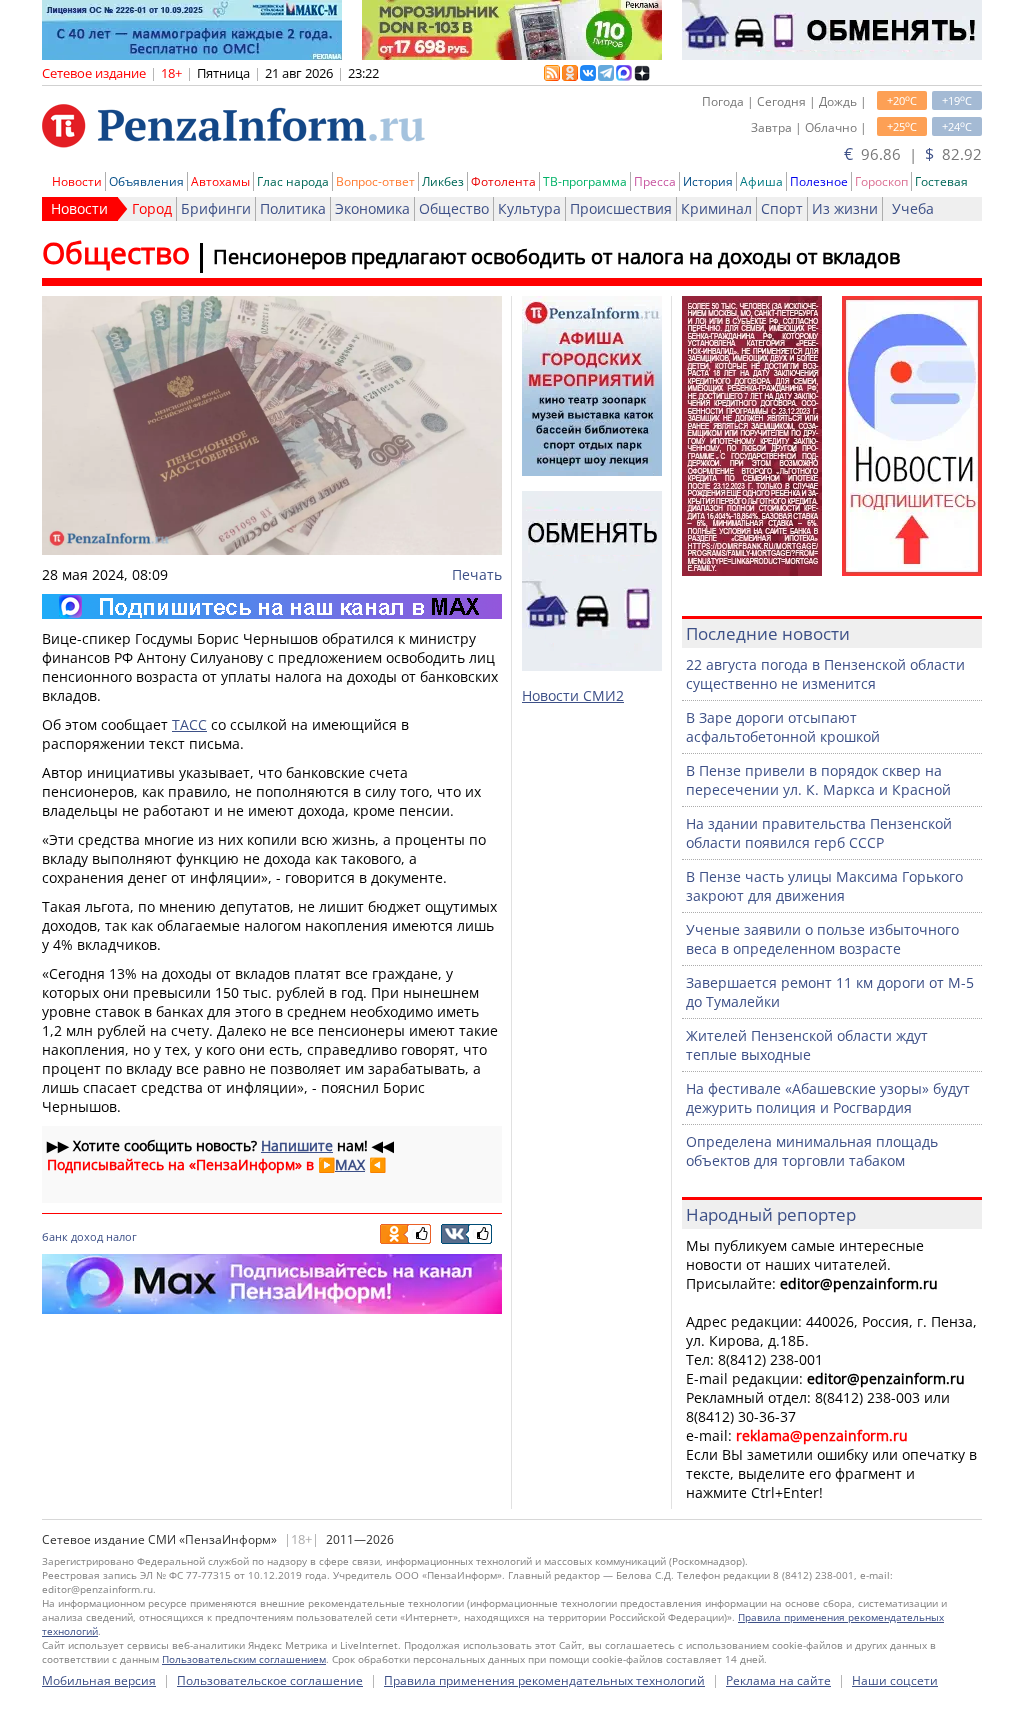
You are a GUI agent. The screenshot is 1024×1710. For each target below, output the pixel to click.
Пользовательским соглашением (244, 1659)
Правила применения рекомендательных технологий (544, 1680)
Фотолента (503, 181)
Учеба (913, 208)
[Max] (272, 606)
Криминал (716, 208)
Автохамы (220, 181)
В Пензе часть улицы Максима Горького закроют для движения (824, 886)
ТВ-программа (585, 181)
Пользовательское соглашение (270, 1680)
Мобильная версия (99, 1680)
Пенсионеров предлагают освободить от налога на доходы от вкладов (556, 256)
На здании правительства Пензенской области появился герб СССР (819, 833)
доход (87, 1236)
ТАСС (189, 724)
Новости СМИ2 (573, 695)
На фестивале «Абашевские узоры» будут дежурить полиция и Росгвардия (828, 1098)
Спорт (782, 208)
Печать (477, 574)
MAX (350, 1164)
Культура (529, 208)
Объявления (146, 181)
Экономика (372, 208)
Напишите (297, 1145)
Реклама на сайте (778, 1680)
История (708, 181)
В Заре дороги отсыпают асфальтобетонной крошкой (783, 727)
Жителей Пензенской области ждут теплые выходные (807, 1045)
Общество (454, 208)
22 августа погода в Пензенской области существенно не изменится (825, 674)
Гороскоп (881, 181)
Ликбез (443, 181)
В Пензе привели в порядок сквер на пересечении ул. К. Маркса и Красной (818, 780)
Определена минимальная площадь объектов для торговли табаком (812, 1151)
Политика (293, 208)
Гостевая (941, 181)
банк (55, 1236)
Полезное (819, 181)
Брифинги (216, 208)
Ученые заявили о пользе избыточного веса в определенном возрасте (822, 939)
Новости (77, 181)
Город (152, 208)
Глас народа (293, 181)
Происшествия (621, 208)
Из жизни (845, 208)
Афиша (761, 181)
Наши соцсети (895, 1680)
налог (121, 1236)
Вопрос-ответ (375, 181)
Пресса (655, 181)
